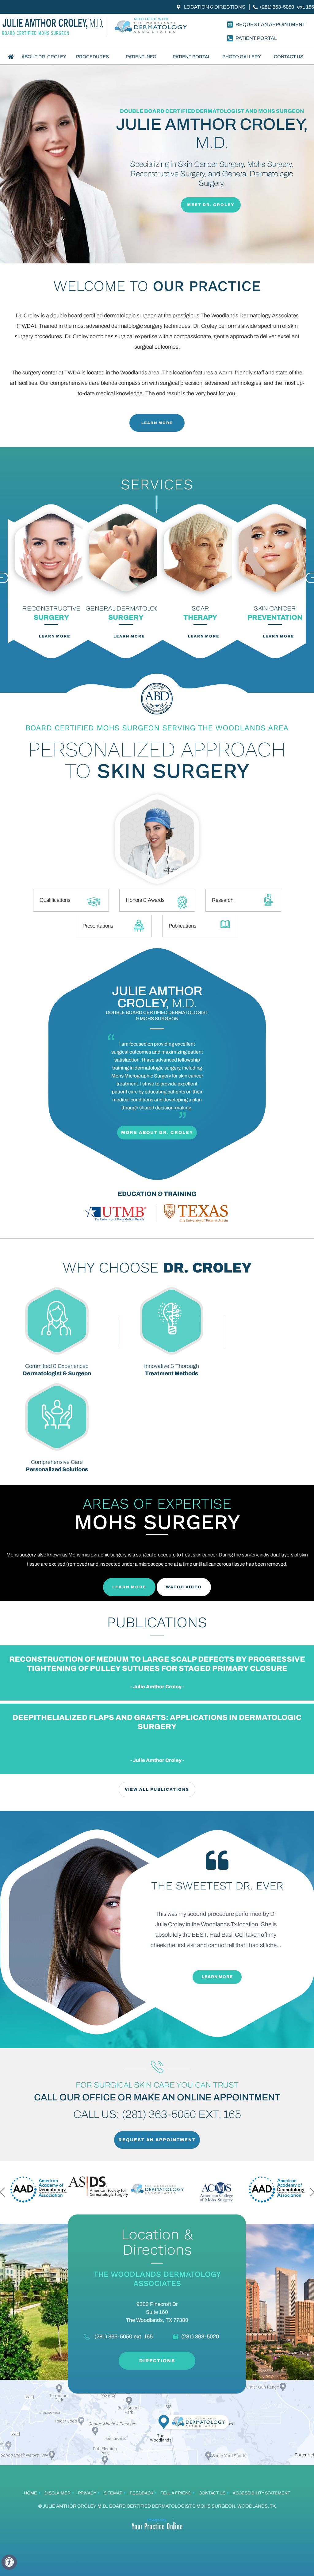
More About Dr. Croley (157, 1133)
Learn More (157, 423)
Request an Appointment (270, 24)
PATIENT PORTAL (256, 38)
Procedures (92, 57)
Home (11, 57)
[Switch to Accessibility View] (9, 2562)
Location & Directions (215, 7)
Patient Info (141, 57)
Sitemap (113, 2493)
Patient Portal (191, 57)
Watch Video (184, 1587)
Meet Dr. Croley (211, 205)
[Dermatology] (152, 27)
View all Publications (157, 1789)
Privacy (87, 2493)
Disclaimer (57, 2493)
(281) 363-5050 (277, 7)
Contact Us (289, 57)
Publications (182, 926)
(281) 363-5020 (200, 2337)
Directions (157, 2361)
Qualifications (55, 900)
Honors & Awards (145, 900)
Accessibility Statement (261, 2493)
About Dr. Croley (44, 57)
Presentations (98, 926)
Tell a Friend (176, 2493)
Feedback (142, 2493)
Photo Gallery (242, 57)
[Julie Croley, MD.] (54, 27)
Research (223, 900)
